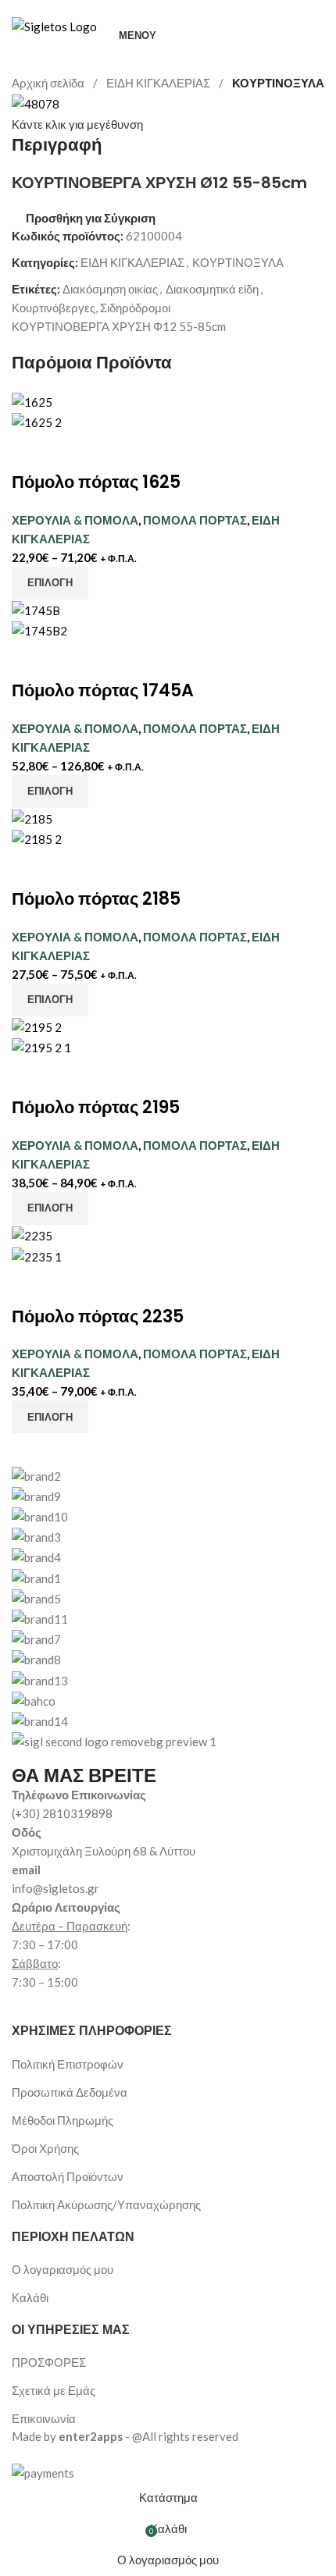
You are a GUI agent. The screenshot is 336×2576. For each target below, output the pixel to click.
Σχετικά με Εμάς (54, 2390)
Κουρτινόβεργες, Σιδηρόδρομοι (91, 308)
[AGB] (168, 1598)
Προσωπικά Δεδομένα (70, 2092)
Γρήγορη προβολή (73, 451)
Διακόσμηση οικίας (110, 289)
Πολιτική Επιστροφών (68, 2064)
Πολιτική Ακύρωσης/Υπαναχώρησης (106, 2204)
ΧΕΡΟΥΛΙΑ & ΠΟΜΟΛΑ (75, 520)
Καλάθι (30, 2297)
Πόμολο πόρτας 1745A (103, 690)
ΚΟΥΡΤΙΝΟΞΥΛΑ (278, 83)
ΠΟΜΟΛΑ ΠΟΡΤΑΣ (195, 520)
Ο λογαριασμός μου (63, 2269)
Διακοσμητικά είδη (212, 289)
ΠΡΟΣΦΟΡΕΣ (49, 2362)
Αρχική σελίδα (49, 83)
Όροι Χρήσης (45, 2148)
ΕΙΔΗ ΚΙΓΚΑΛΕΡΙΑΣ (159, 83)
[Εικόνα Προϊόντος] (37, 421)
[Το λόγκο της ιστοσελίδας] (54, 25)
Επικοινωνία (44, 2418)
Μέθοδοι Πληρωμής (63, 2120)
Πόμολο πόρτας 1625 (96, 482)
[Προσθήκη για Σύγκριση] (31, 451)
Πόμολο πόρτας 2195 (96, 1107)
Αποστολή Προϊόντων (68, 2176)
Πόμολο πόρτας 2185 (96, 899)
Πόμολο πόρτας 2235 (98, 1316)
